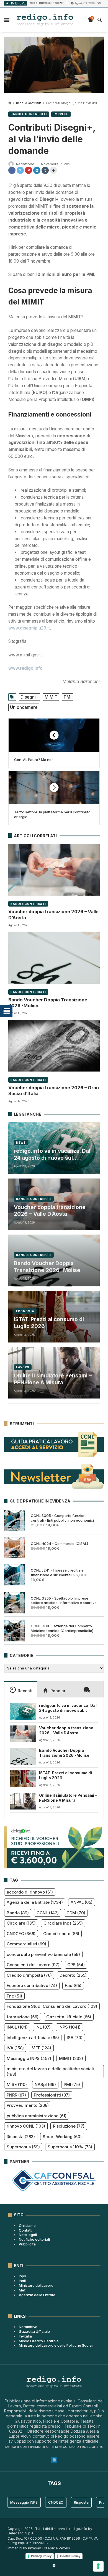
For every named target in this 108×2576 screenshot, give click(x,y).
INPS (70, 2027)
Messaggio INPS (29, 2058)
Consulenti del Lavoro (33, 1965)
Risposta (21, 2137)
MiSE (17, 2084)
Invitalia (25, 2336)
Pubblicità (27, 2244)
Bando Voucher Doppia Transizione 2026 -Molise (48, 1003)
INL (43, 2027)
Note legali (28, 2235)
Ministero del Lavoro (36, 2285)
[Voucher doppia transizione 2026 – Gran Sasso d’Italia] (54, 1045)
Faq (73, 1985)
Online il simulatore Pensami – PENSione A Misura (53, 1379)
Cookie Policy (70, 2556)
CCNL (48, 1913)
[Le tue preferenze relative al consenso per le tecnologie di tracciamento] (98, 2566)
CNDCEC (21, 1934)
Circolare (21, 1923)
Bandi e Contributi (29, 103)
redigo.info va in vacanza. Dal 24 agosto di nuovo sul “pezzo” (52, 1155)
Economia (25, 1311)
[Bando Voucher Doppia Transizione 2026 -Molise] (54, 958)
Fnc (14, 1996)
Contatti (26, 2230)
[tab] (21, 1689)
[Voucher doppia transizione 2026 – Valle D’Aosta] (54, 870)
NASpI (45, 2084)
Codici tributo (61, 1934)
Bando (18, 1913)
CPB (76, 1965)
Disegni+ (29, 697)
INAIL (17, 2027)
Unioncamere (24, 707)
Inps (22, 2276)
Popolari (58, 1691)
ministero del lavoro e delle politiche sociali (50, 2071)
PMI (68, 697)
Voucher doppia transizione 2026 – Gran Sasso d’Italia (54, 1091)
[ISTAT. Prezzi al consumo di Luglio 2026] (23, 1779)
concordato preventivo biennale (43, 1954)
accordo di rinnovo (30, 1892)
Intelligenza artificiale (33, 2038)
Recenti (25, 1691)
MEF (41, 2048)
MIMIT (51, 697)
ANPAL (82, 1902)
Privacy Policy (41, 2556)
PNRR (16, 2095)
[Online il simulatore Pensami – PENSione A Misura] (23, 1801)
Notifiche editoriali (34, 2239)
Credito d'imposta (29, 1975)
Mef (22, 2290)
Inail (22, 2281)
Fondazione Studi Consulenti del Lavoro (52, 2006)
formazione (23, 2017)
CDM (76, 1913)
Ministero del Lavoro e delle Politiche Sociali (56, 2345)
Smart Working (62, 2137)
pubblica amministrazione (37, 2116)
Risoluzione (69, 2126)
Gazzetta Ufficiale (69, 2017)
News (21, 1143)
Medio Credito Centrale (39, 2341)
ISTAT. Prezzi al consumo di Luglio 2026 (49, 1323)
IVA (15, 2048)
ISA (75, 2038)
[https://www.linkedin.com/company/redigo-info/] (54, 2565)
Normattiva (28, 2327)
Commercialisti (26, 1944)
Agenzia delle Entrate (35, 1902)
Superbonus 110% (70, 2147)
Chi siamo (27, 2225)
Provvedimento (28, 2105)
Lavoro (23, 1367)
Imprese (61, 114)
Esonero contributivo (32, 1985)
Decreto (73, 1975)
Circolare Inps (63, 1923)
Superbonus (23, 2147)
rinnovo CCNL (26, 2126)
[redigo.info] (45, 20)
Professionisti (52, 2095)
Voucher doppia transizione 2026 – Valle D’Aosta (53, 914)
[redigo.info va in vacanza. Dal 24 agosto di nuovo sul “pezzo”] (23, 1711)
